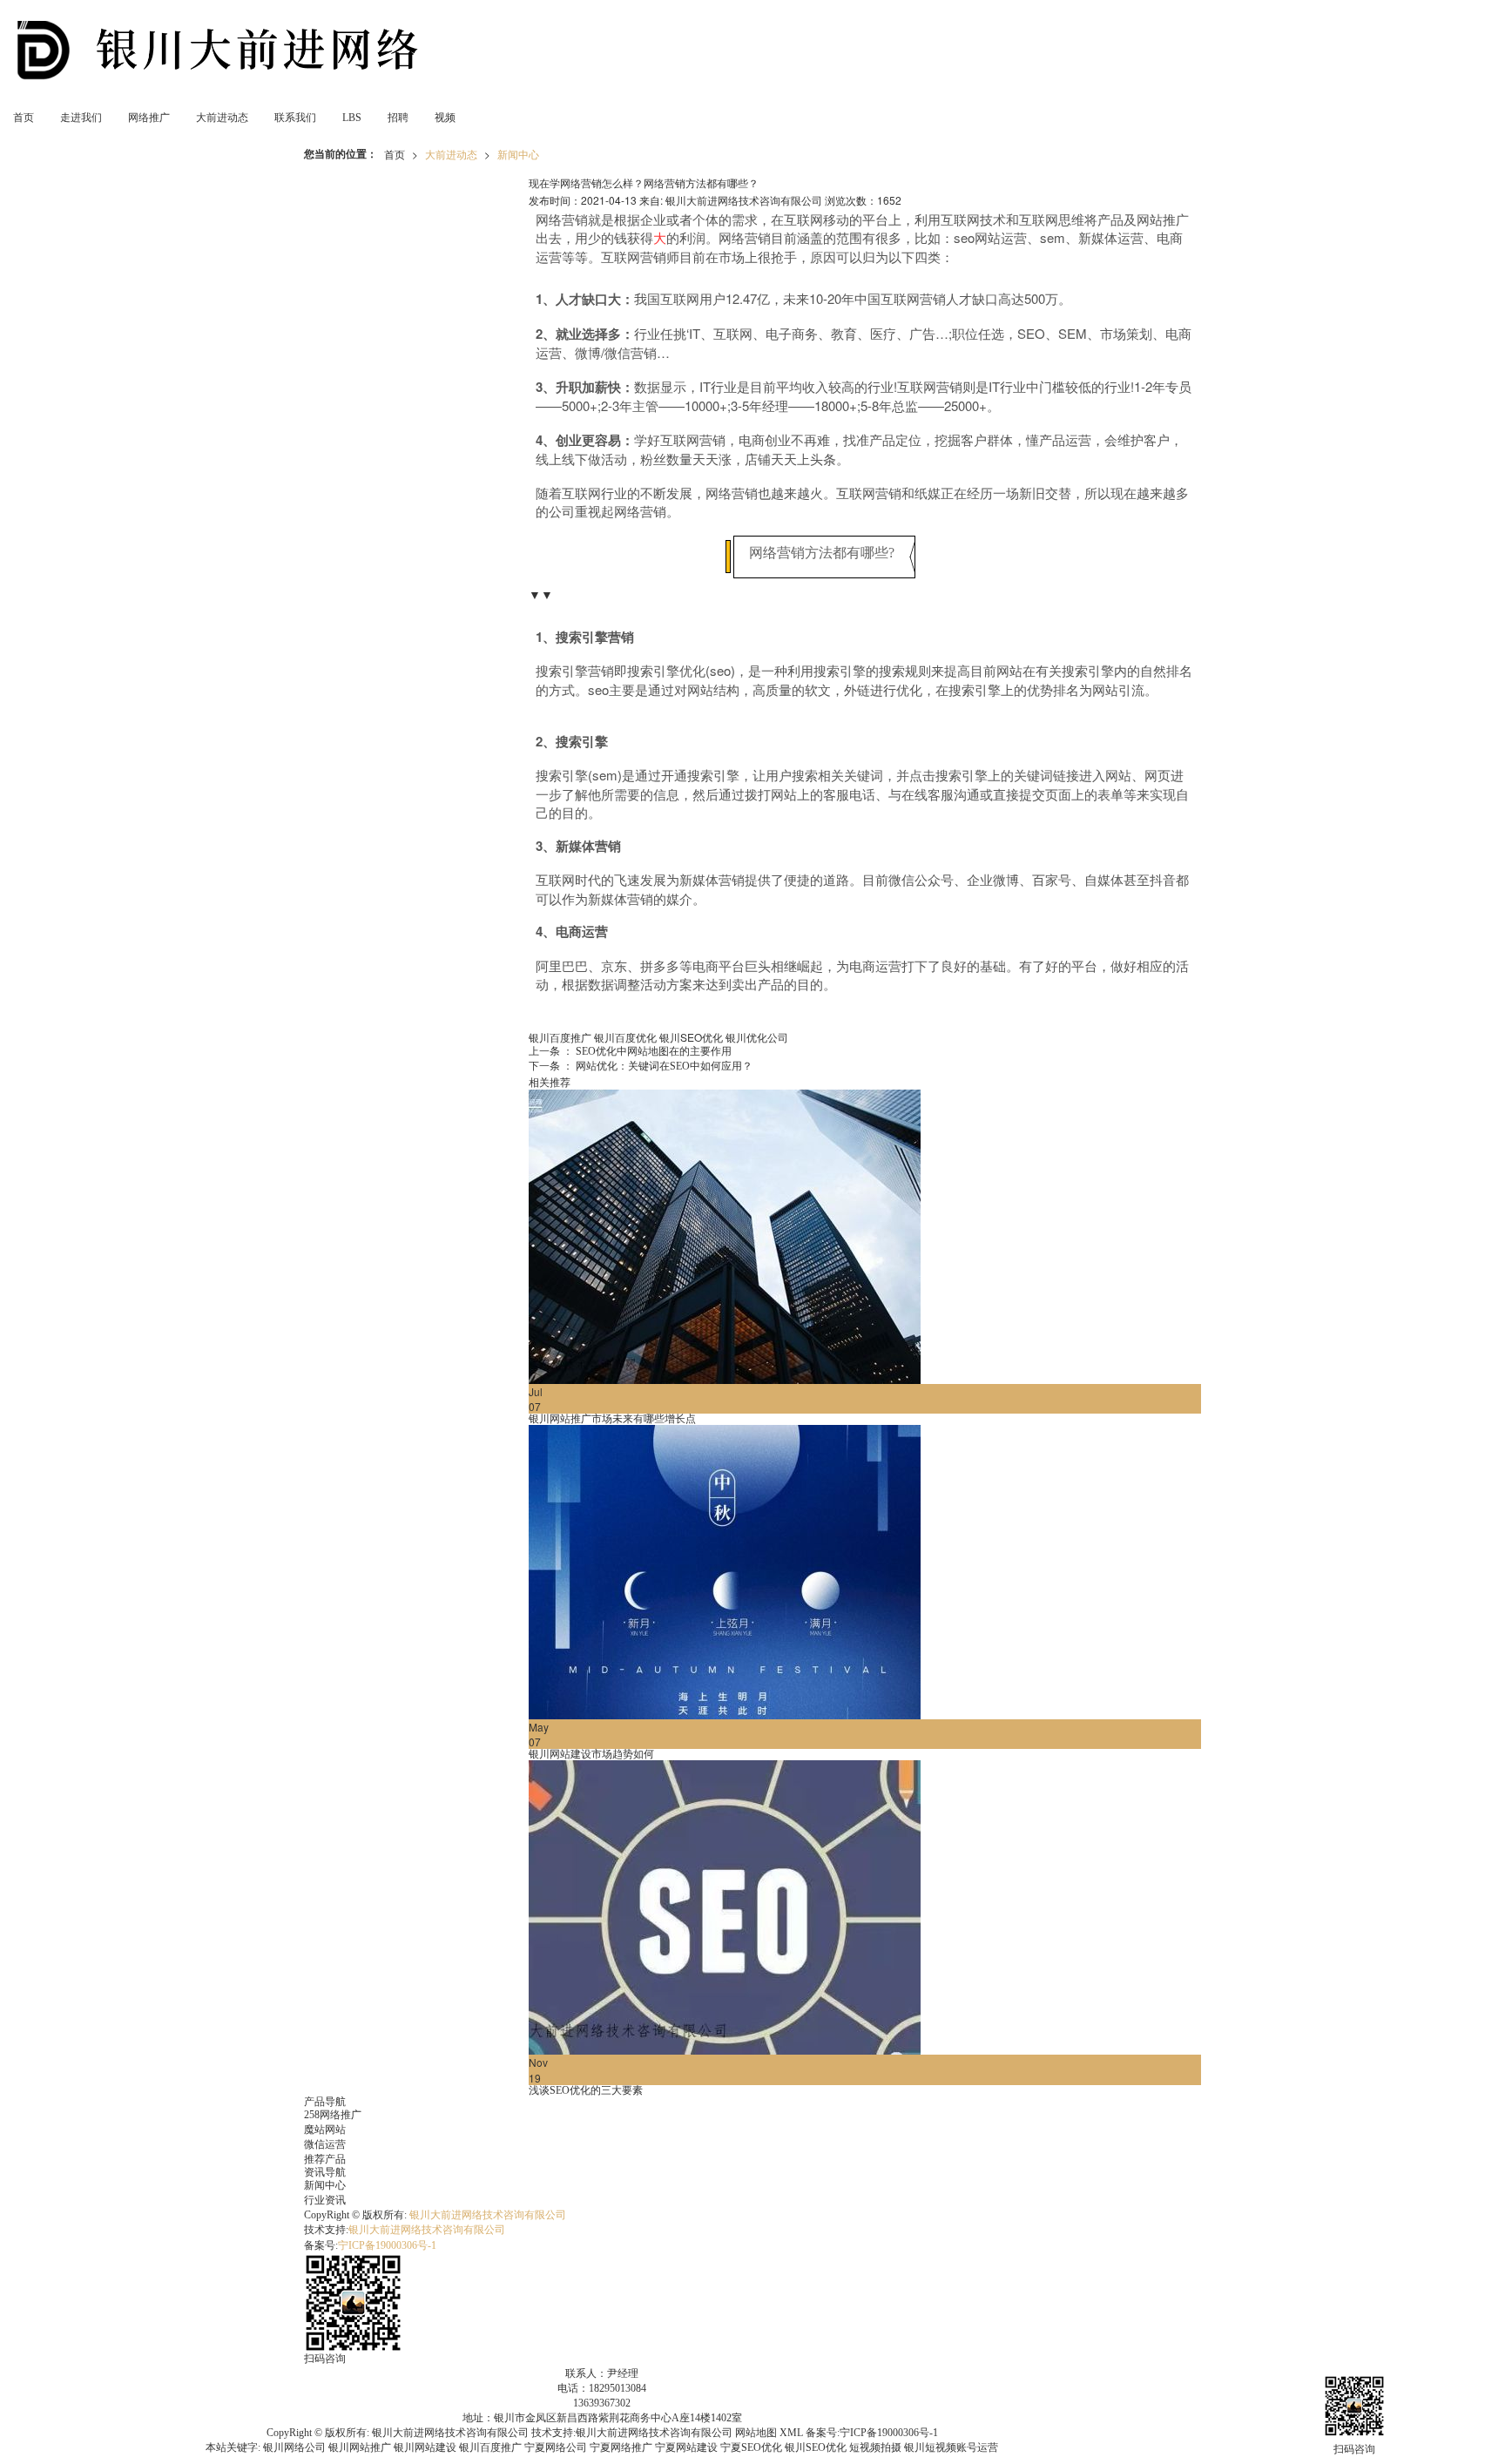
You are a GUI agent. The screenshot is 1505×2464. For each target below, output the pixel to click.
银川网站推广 (360, 2447)
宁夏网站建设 (686, 2447)
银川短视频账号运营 (951, 2447)
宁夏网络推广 (621, 2447)
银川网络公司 (294, 2447)
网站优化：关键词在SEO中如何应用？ (641, 1066)
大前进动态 (222, 118)
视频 (445, 118)
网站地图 (756, 2433)
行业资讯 (325, 2200)
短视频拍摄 (875, 2447)
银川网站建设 (425, 2447)
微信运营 (325, 2144)
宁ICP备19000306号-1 (387, 2245)
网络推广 (149, 118)
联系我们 (295, 118)
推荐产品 (325, 2159)
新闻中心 (518, 154)
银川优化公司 (757, 1037)
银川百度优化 (625, 1037)
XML (791, 2433)
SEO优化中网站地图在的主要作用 (630, 1051)
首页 (24, 118)
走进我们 (81, 118)
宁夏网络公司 (556, 2447)
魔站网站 (325, 2130)
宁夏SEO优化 (751, 2447)
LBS (352, 118)
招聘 (398, 118)
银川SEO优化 (691, 1037)
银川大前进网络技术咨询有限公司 (488, 2215)
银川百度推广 (560, 1037)
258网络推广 (333, 2115)
